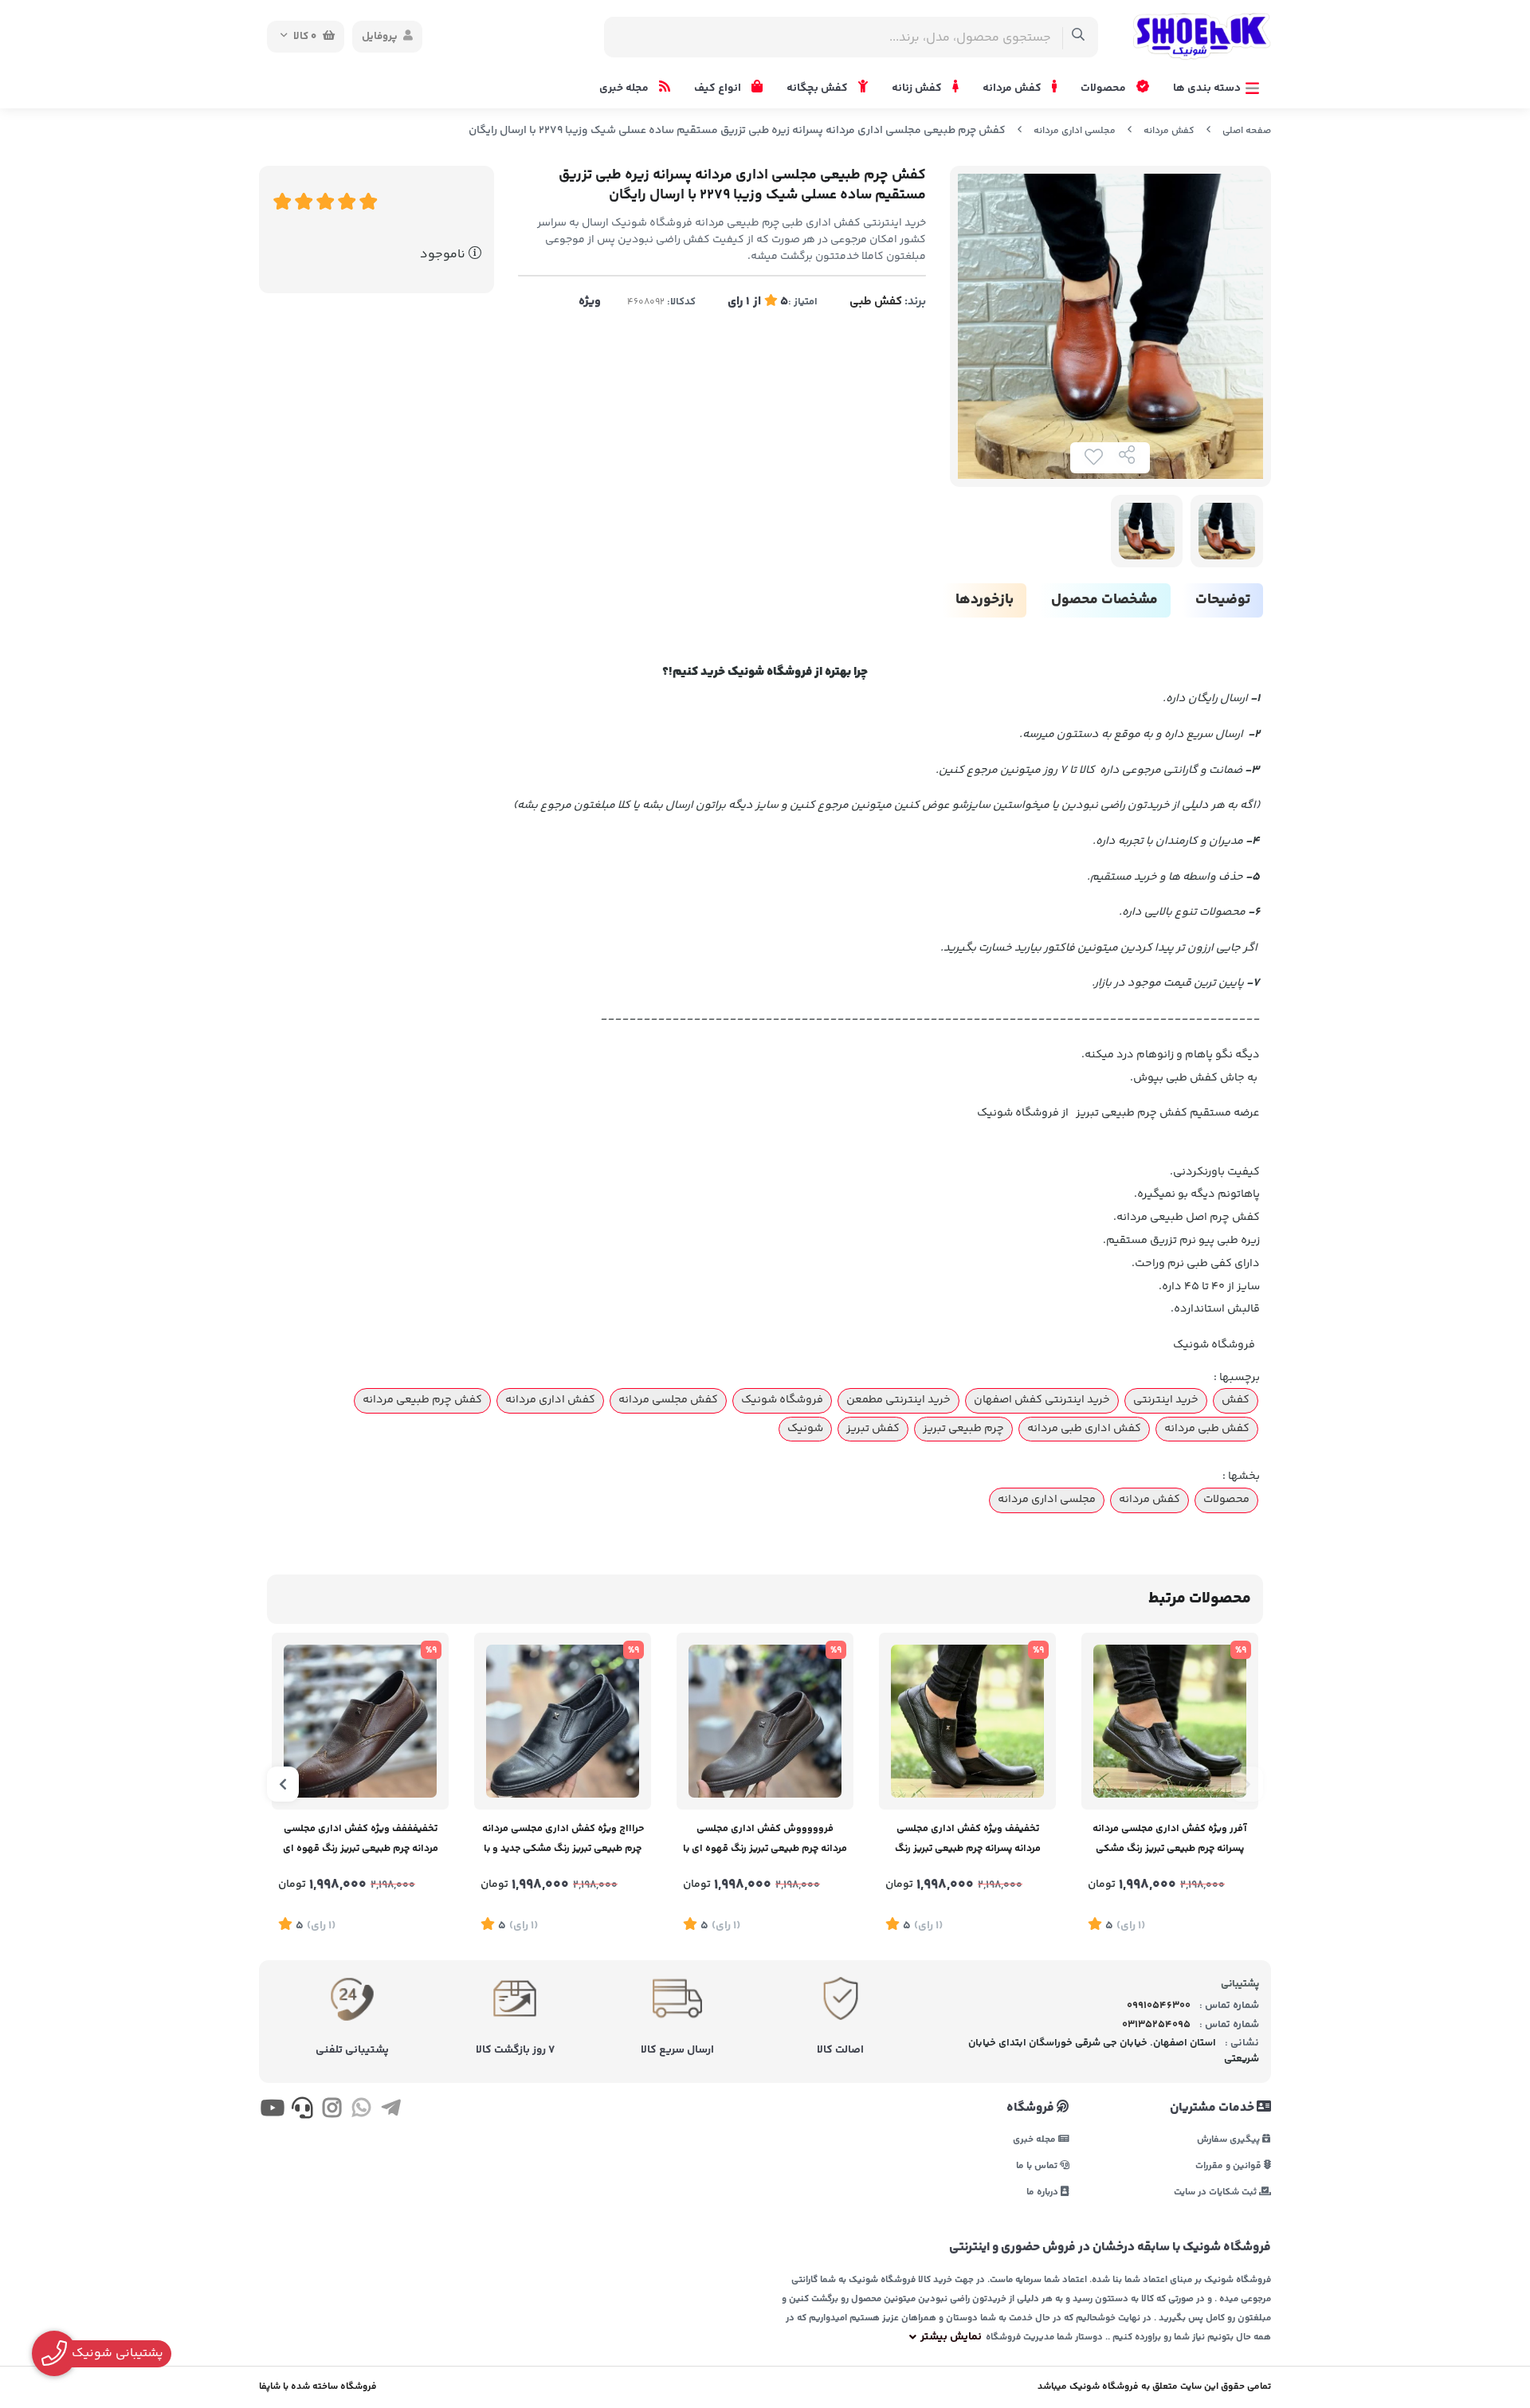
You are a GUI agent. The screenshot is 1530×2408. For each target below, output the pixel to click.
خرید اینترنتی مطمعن (898, 1400)
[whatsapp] (361, 2111)
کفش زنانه (918, 88)
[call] (302, 2111)
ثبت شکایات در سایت (1216, 2192)
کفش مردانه (1013, 88)
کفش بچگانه (818, 88)
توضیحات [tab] (1223, 600)
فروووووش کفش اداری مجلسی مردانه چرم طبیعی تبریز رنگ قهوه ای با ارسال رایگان (765, 1840)
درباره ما (1044, 2192)
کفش (1236, 1400)
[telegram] (391, 2111)
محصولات (1104, 88)
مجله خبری (625, 88)
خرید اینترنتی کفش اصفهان (1042, 1400)
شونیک (805, 1429)
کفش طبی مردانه (1207, 1429)
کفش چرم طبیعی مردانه (422, 1400)
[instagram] (332, 2111)
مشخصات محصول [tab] (1104, 600)
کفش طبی (876, 302)
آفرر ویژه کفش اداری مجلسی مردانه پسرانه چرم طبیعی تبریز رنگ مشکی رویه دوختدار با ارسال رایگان (1170, 1840)
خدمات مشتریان (1213, 2108)
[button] (1247, 1784)
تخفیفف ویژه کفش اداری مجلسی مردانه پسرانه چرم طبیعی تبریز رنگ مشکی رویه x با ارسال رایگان (968, 1840)
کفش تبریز (873, 1429)
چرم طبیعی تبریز (963, 1429)
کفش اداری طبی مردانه (1084, 1429)
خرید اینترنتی (1166, 1400)
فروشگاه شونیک (782, 1400)
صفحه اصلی (1247, 131)
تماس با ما (1038, 2165)
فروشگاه (1032, 2108)
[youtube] (272, 2111)
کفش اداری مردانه (550, 1400)
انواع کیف (719, 88)
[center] (1079, 37)
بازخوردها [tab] (985, 600)
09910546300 (1159, 2006)
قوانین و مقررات (1230, 2165)
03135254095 (1156, 2025)
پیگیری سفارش (1230, 2139)
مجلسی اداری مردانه (1075, 131)
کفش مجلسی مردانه (668, 1400)
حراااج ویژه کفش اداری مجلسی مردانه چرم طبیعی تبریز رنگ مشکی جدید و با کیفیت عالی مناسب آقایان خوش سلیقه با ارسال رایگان (563, 1840)
